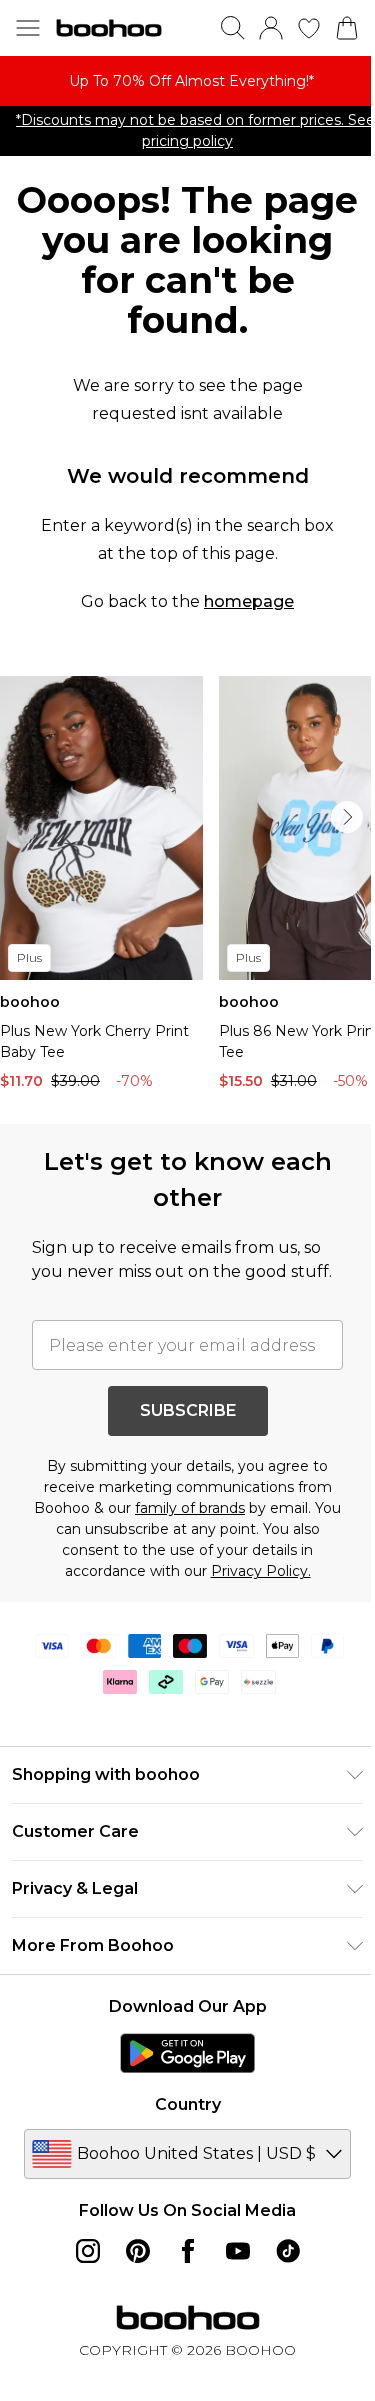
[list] (187, 81)
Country (188, 2104)
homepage (249, 601)
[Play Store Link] (187, 2053)
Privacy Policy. (261, 1571)
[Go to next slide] (347, 817)
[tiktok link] (288, 2251)
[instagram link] (88, 2251)
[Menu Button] (28, 28)
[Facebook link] (188, 2251)
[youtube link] (238, 2251)
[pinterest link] (138, 2251)
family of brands (190, 1508)
